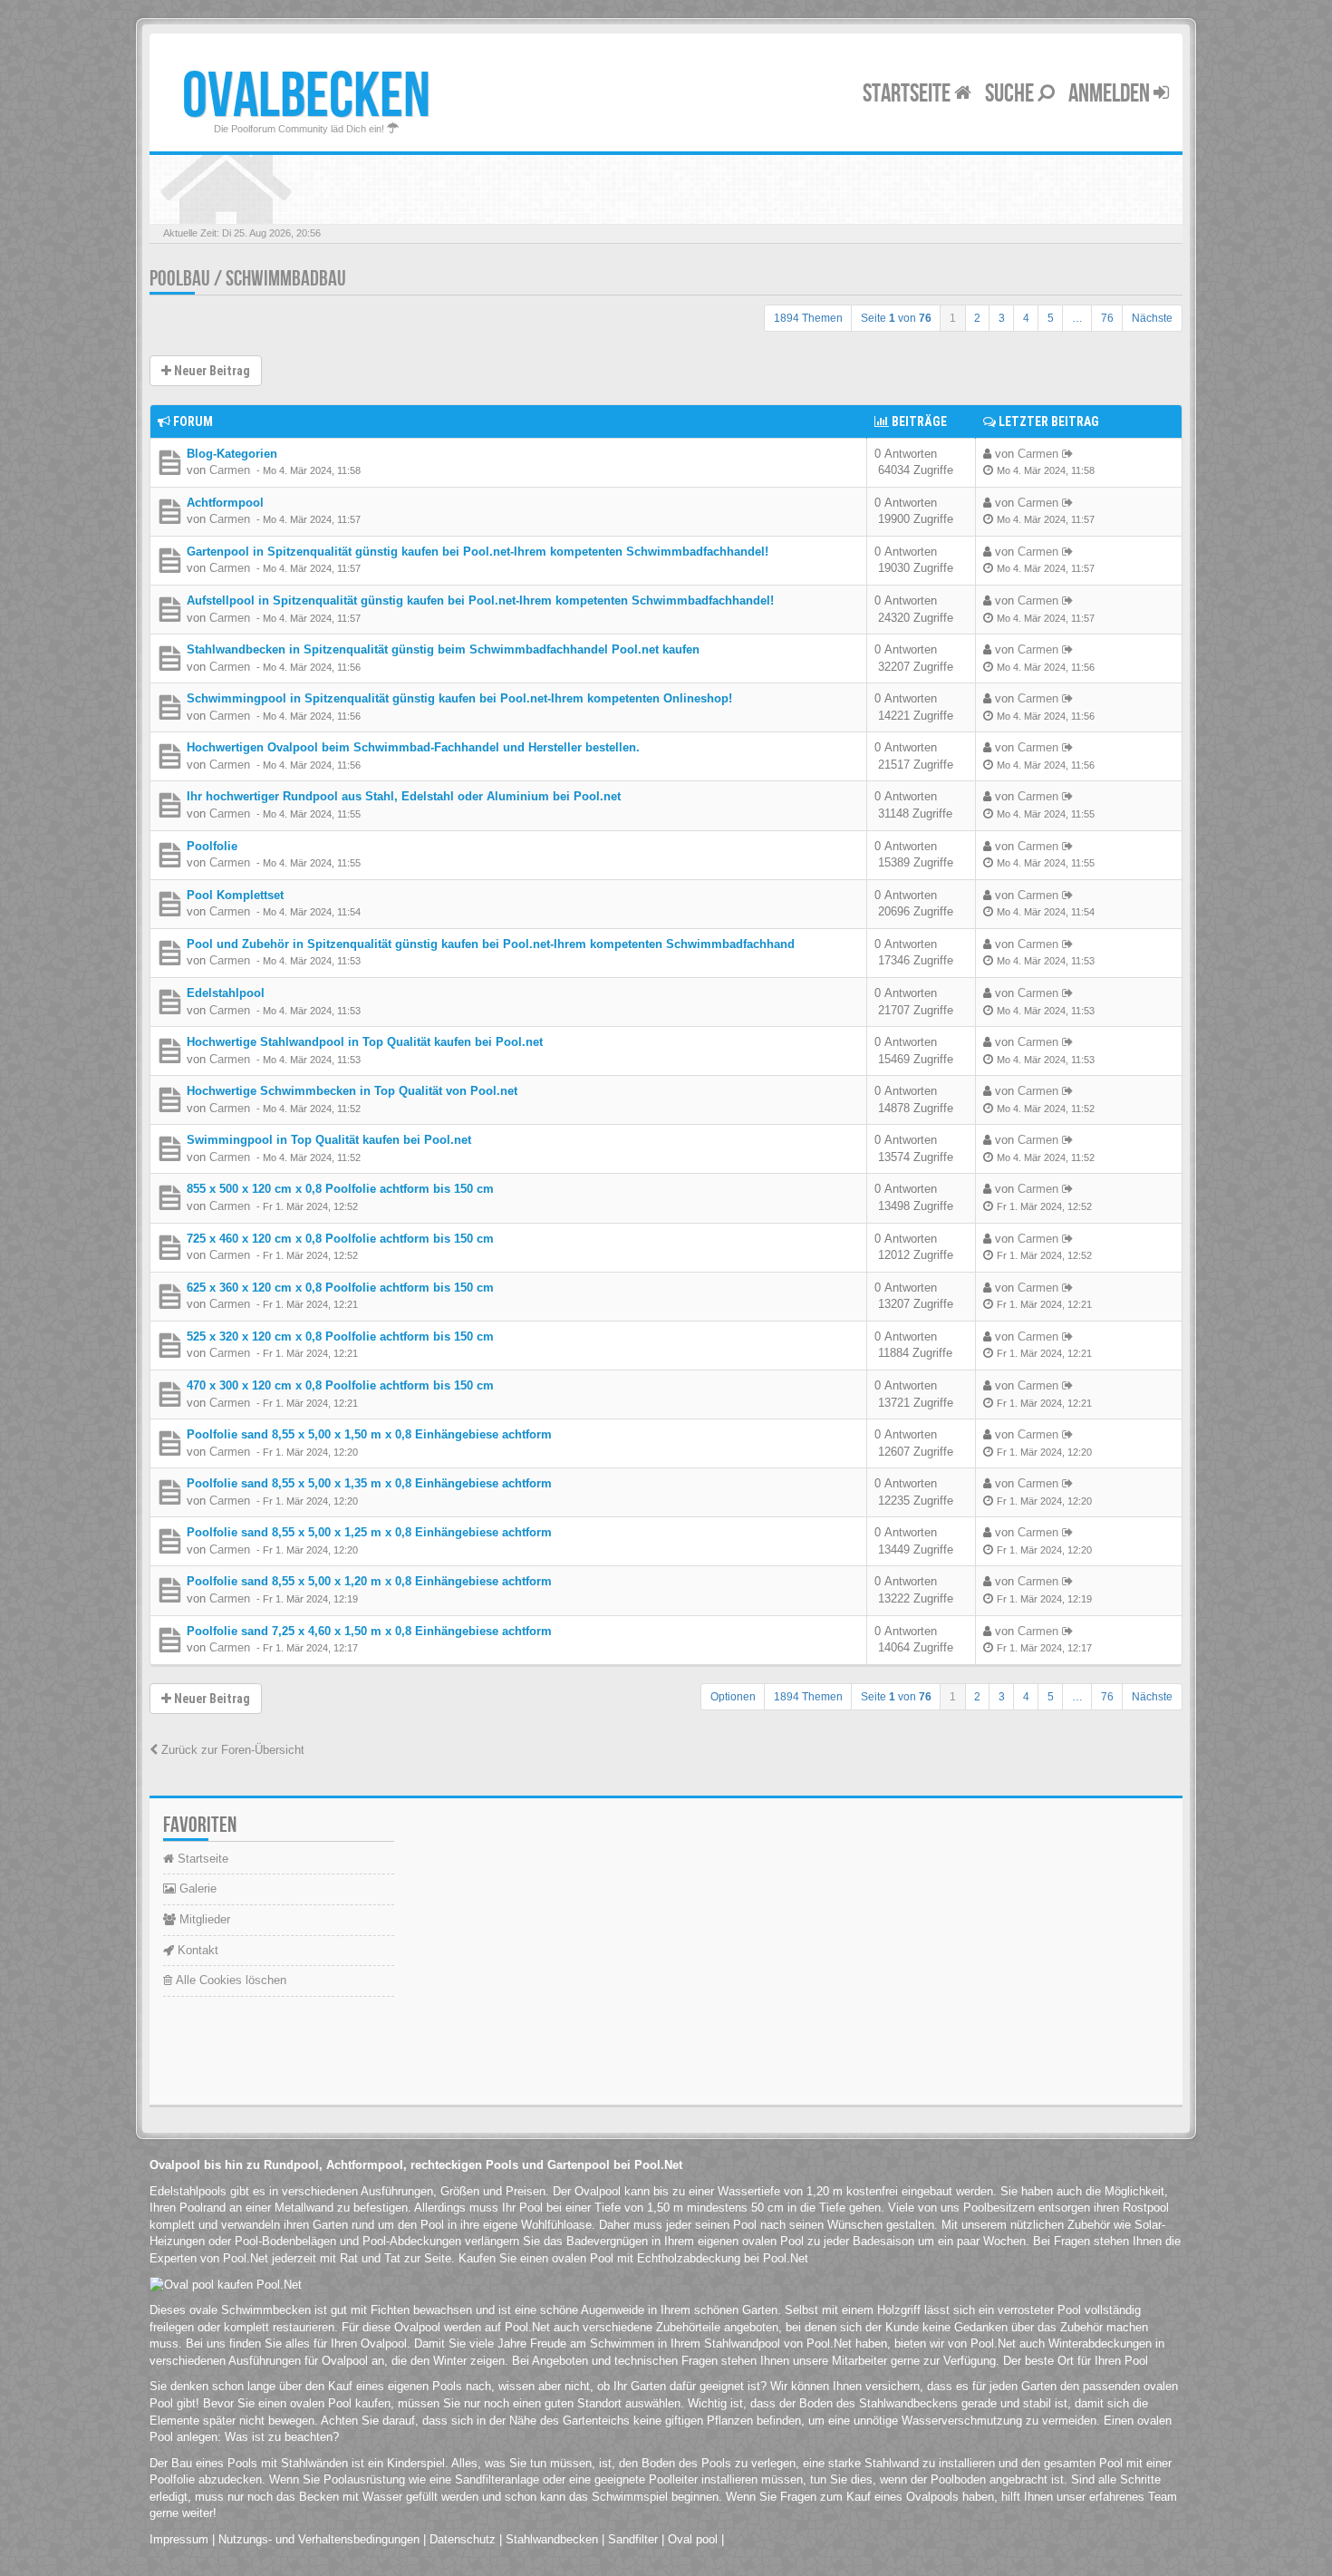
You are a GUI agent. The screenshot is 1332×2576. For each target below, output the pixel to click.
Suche (1011, 94)
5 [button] (1051, 318)
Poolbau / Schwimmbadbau (248, 279)
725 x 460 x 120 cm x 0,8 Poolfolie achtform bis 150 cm (340, 1239)
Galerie (196, 1888)
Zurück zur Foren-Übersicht (231, 1750)
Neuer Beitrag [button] (211, 371)
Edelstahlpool (226, 993)
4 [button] (1026, 318)
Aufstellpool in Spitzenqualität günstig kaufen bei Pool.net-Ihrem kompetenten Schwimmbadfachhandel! (480, 600)
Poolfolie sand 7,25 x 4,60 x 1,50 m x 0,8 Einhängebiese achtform (369, 1631)
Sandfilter (633, 2539)
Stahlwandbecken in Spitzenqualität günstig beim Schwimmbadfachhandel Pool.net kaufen (443, 649)
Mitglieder (203, 1919)
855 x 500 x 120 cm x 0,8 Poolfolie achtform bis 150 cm (340, 1189)
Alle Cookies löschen (229, 1980)
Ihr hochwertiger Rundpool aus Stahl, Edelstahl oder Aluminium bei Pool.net (404, 796)
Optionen (733, 1697)
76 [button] (1107, 318)
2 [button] (977, 318)
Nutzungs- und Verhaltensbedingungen (319, 2539)
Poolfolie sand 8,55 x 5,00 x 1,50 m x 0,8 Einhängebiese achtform (369, 1434)
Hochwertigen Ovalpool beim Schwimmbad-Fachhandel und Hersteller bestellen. (413, 747)
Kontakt (196, 1950)
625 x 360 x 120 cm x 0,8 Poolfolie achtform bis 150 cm (340, 1288)
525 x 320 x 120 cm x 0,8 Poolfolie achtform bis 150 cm (340, 1336)
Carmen (230, 470)
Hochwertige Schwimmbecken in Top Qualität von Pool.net (352, 1091)
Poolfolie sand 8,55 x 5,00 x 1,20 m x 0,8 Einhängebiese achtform (369, 1581)
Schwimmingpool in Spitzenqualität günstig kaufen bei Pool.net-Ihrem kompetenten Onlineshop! (459, 698)
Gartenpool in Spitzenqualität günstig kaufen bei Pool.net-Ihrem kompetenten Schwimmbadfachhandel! (478, 552)
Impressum (179, 2539)
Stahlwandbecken (552, 2539)
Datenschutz (463, 2539)
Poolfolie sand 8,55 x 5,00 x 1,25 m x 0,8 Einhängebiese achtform (369, 1532)
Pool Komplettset (235, 895)
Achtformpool (225, 503)
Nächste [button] (1152, 318)
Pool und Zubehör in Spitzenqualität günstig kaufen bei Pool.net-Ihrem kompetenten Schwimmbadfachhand (491, 944)
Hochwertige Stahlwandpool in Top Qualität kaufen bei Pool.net (365, 1042)
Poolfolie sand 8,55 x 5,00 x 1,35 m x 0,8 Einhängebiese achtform (369, 1483)
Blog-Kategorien (232, 454)
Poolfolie (212, 846)
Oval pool (693, 2539)
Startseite (908, 94)
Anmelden (1111, 94)
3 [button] (1002, 318)
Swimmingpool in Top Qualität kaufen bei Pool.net (329, 1140)
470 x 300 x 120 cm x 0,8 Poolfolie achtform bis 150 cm (340, 1385)
